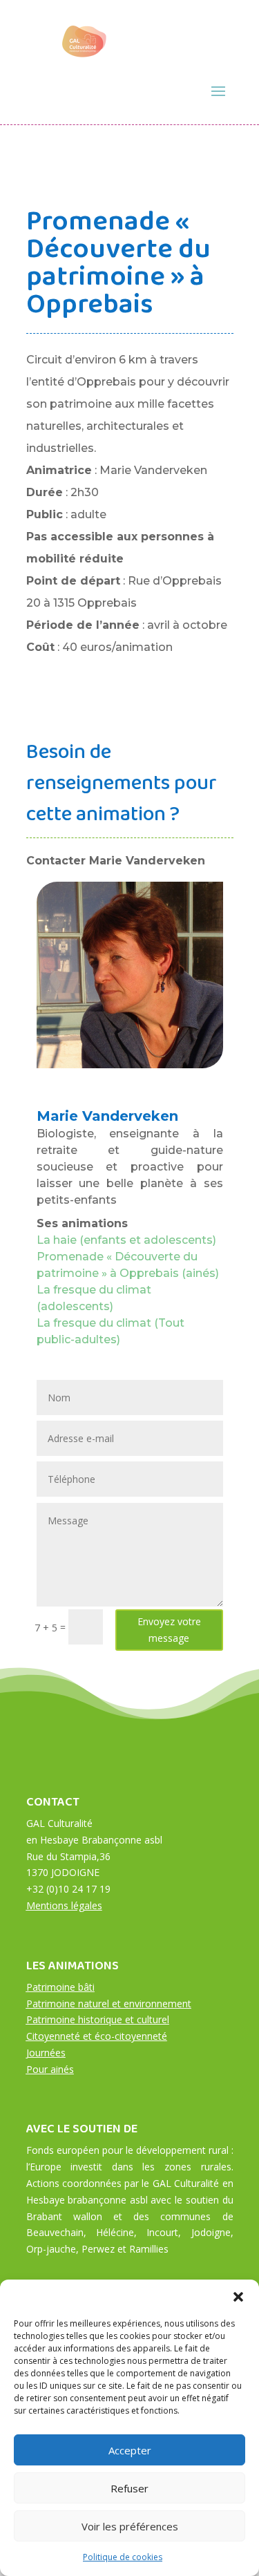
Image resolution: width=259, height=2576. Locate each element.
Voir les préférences (130, 2526)
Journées (46, 2053)
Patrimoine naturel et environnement (109, 2004)
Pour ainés (50, 2069)
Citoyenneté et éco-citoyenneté (97, 2036)
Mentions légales (64, 1905)
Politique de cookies (123, 2557)
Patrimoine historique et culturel (98, 2019)
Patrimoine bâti (60, 1987)
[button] (238, 2297)
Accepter (130, 2450)
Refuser (129, 2488)
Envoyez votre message (169, 1630)
